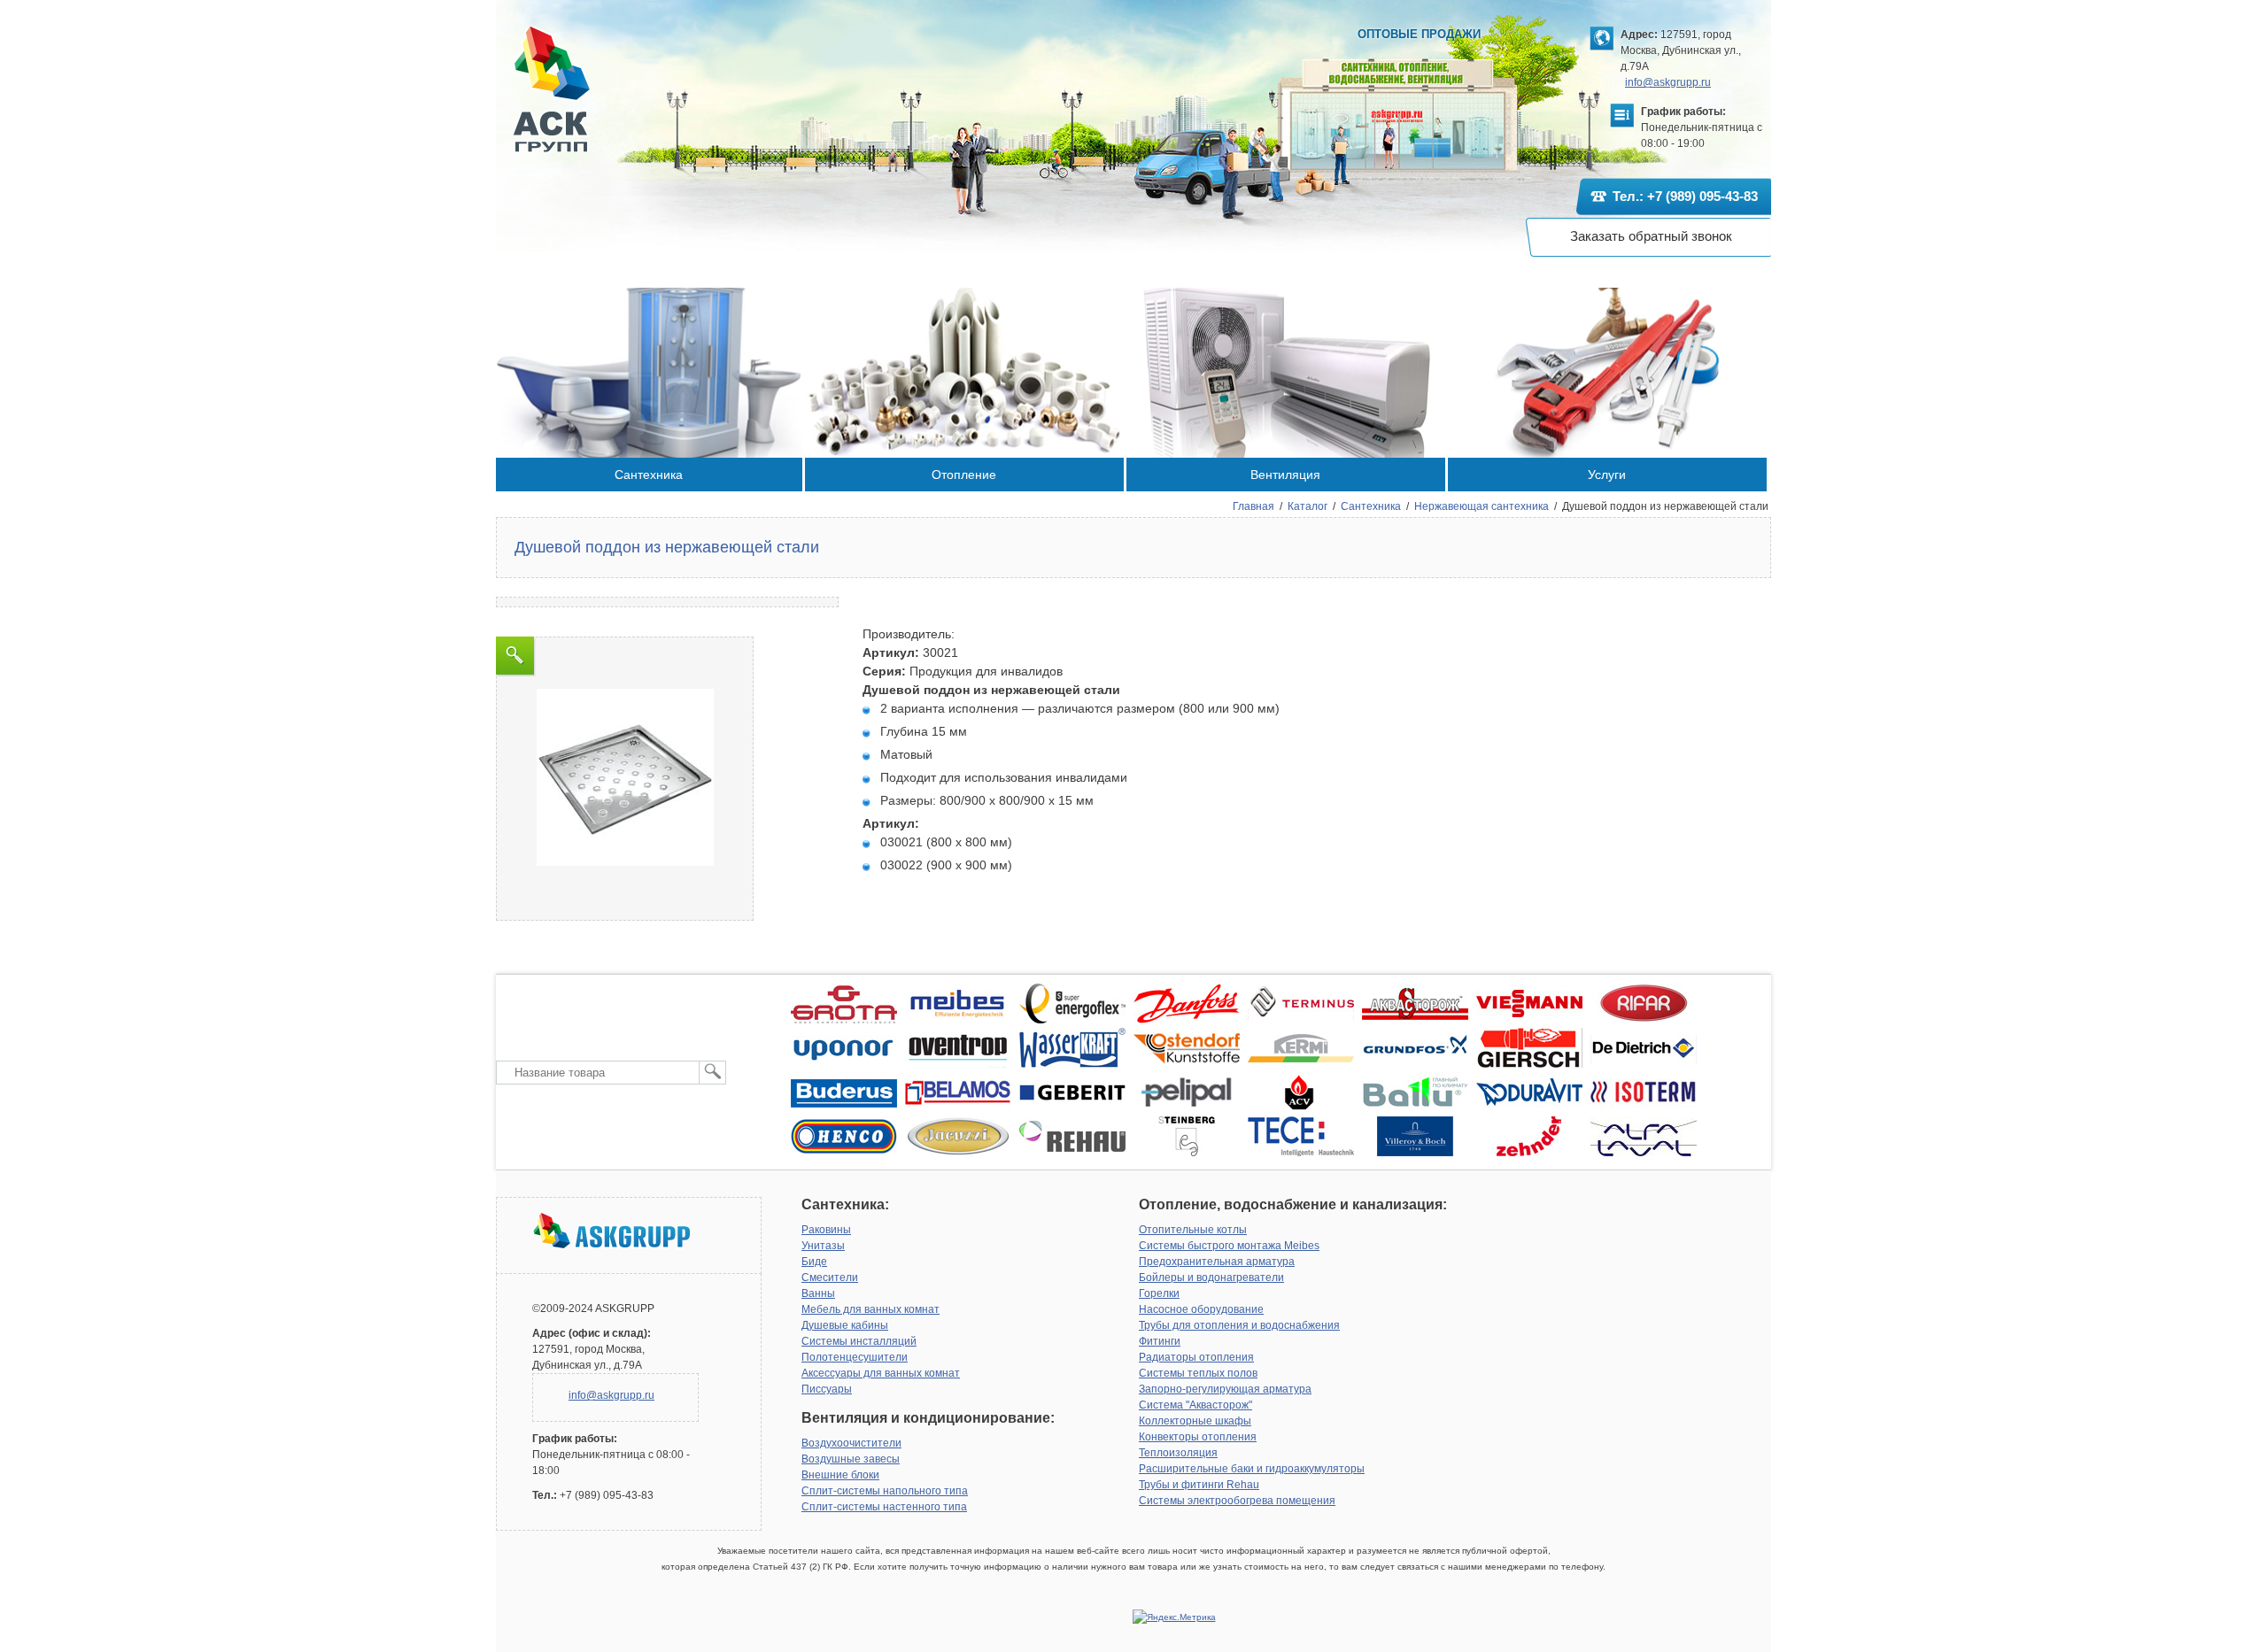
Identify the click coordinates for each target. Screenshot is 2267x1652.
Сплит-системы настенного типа (884, 1507)
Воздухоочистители (851, 1443)
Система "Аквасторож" (1195, 1405)
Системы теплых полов (1198, 1373)
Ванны (818, 1293)
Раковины (826, 1230)
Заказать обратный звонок (1651, 236)
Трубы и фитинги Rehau (1199, 1485)
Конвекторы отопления (1198, 1437)
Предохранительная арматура (1217, 1262)
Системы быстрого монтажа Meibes (1229, 1246)
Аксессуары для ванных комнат (881, 1373)
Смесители (830, 1278)
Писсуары (827, 1389)
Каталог (1308, 506)
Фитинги (1160, 1341)
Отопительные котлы (1193, 1230)
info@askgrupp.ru (1668, 82)
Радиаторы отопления (1196, 1357)
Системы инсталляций (859, 1341)
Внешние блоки (840, 1475)
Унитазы (823, 1246)
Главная (1253, 506)
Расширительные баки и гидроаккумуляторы (1252, 1469)
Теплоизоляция (1178, 1453)
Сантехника (1371, 506)
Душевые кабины (845, 1325)
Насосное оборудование (1201, 1309)
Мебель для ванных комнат (870, 1309)
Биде (814, 1262)
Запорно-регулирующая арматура (1225, 1389)
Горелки (1159, 1293)
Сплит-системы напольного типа (885, 1491)
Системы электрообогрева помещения (1237, 1501)
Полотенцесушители (855, 1357)
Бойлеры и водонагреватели (1211, 1278)
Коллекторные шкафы (1195, 1421)
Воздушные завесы (851, 1459)
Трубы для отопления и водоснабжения (1239, 1325)
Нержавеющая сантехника (1482, 506)
